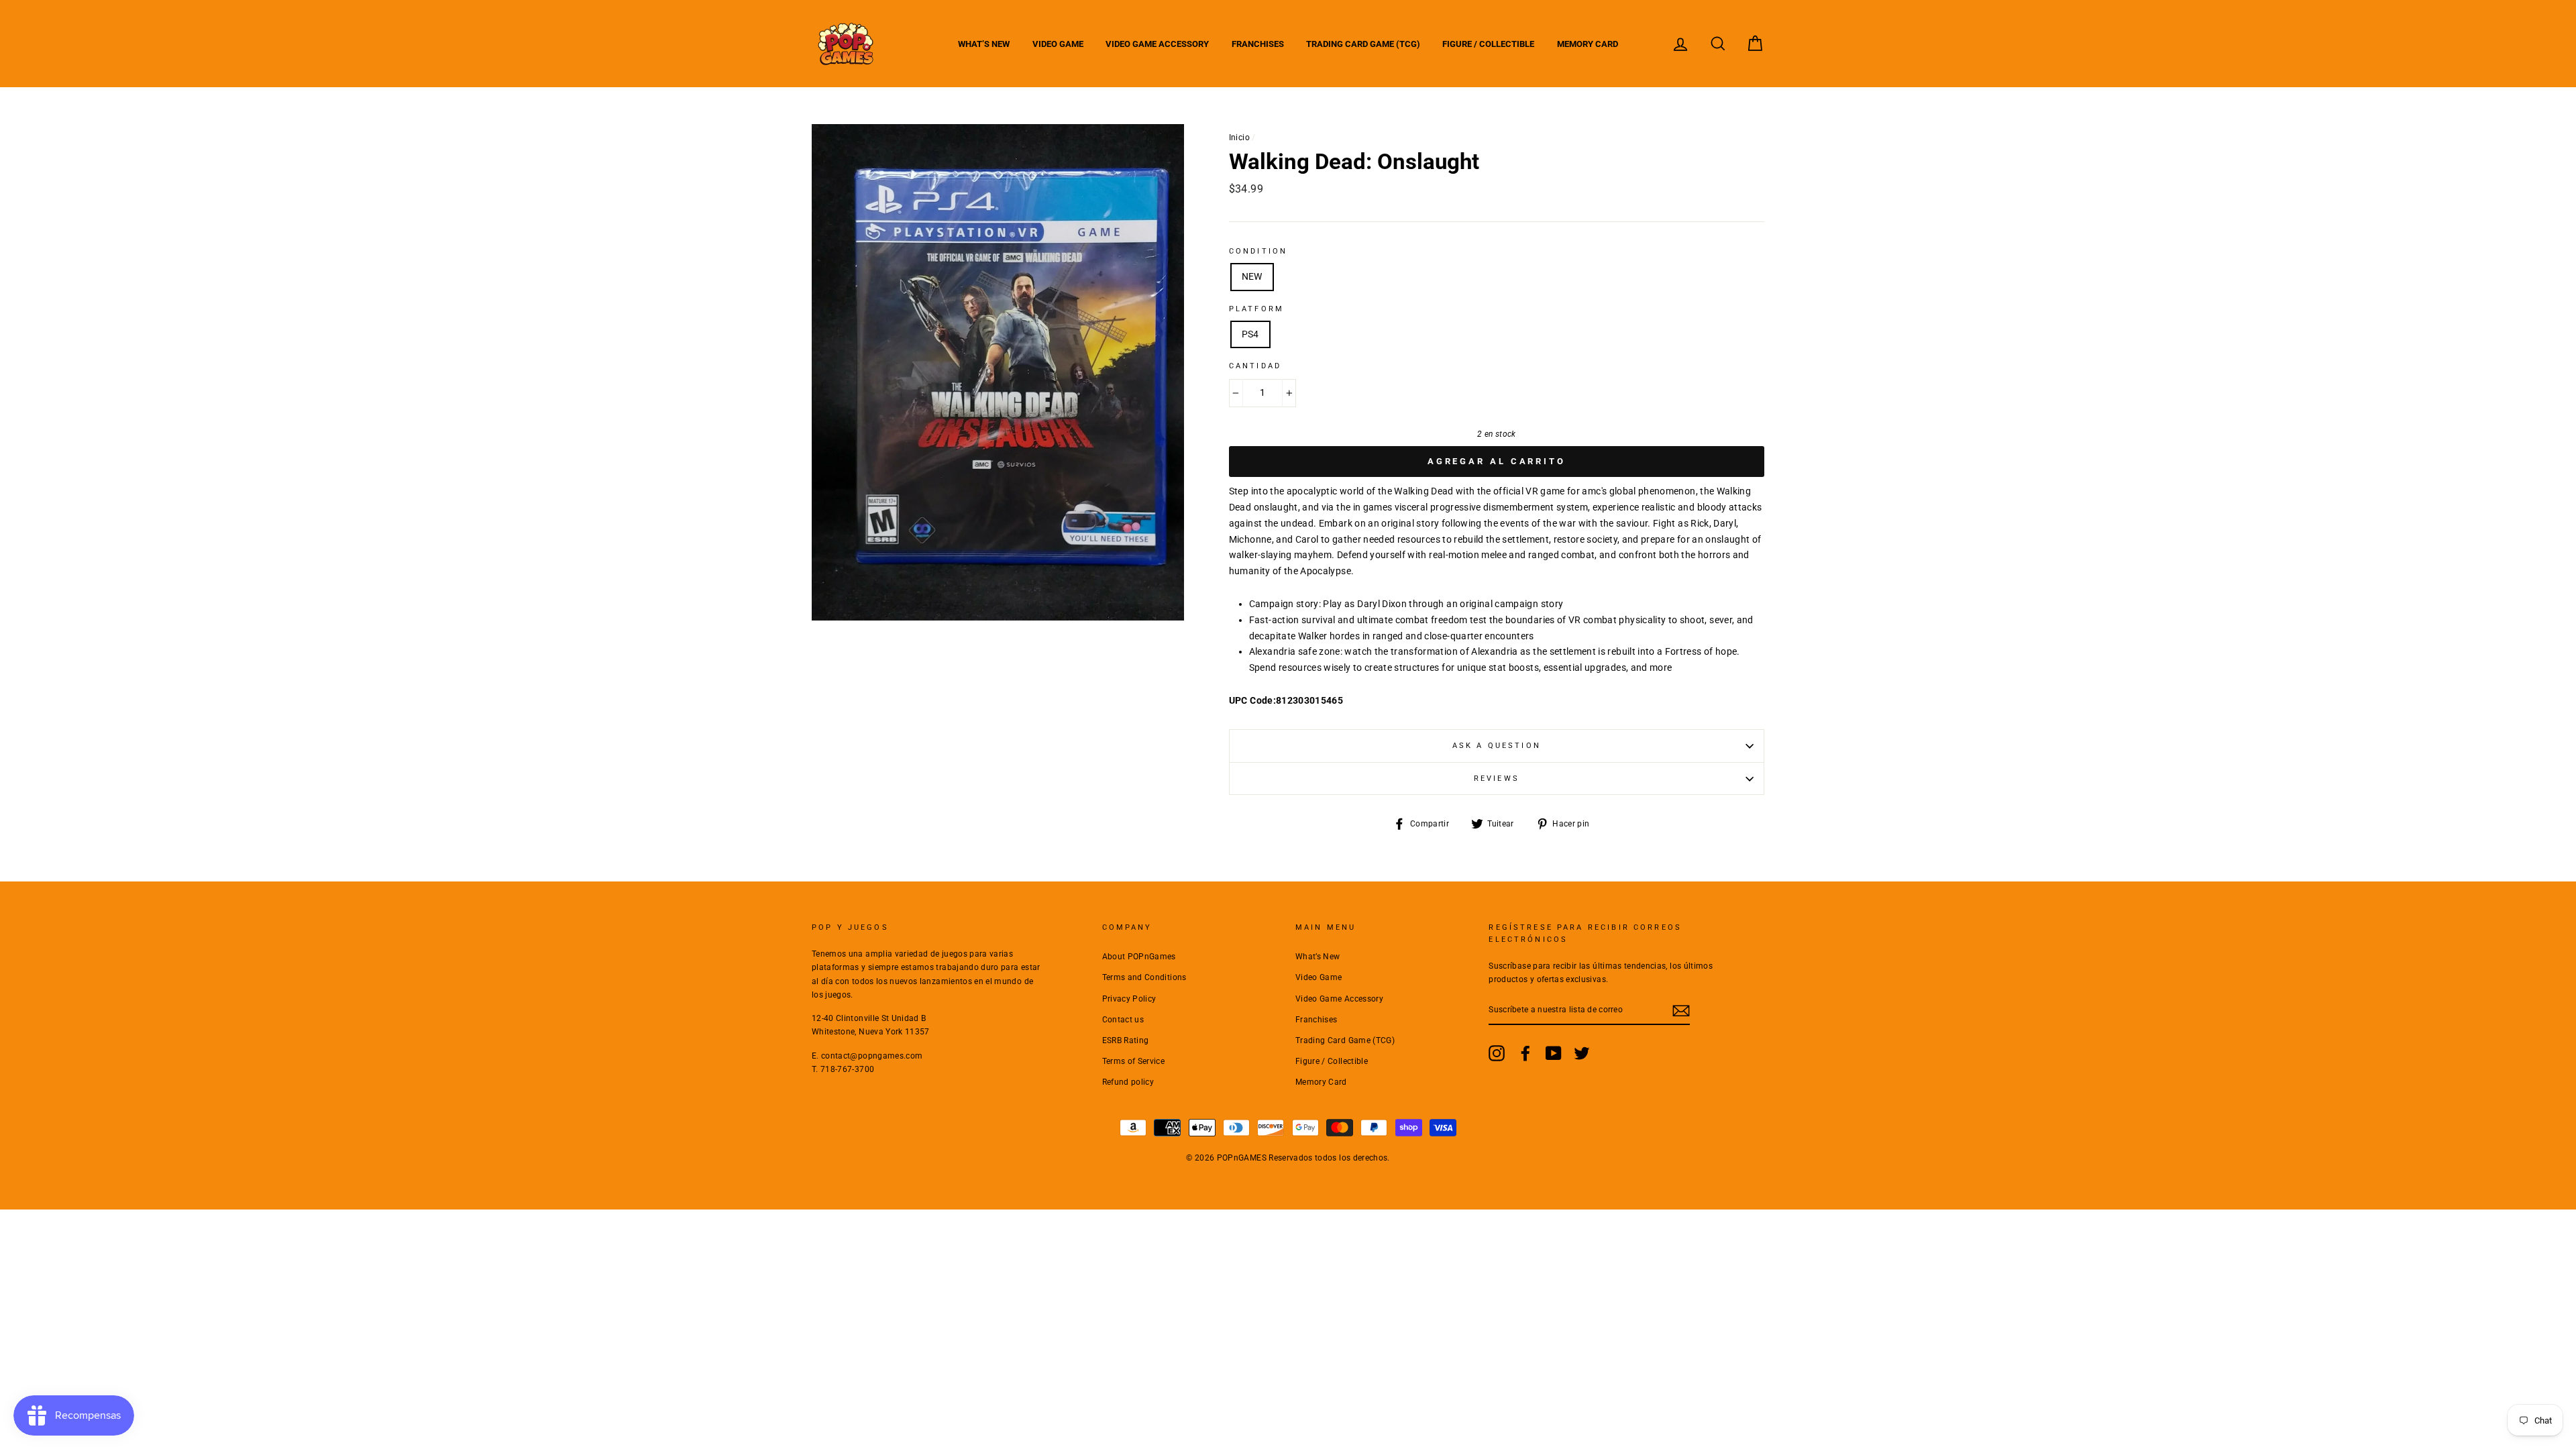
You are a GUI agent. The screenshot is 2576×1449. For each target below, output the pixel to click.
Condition (1258, 251)
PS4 (1250, 334)
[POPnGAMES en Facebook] (1525, 1053)
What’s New (984, 44)
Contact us (1123, 1020)
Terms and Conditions (1144, 977)
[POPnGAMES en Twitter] (1582, 1053)
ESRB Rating (1126, 1040)
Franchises (1258, 44)
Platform (1256, 309)
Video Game (1058, 44)
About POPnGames (1139, 957)
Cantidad (1255, 366)
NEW (1252, 276)
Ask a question (1497, 746)
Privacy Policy (1129, 999)
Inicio (1239, 138)
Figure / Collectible (1488, 44)
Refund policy (1128, 1082)
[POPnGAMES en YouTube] (1554, 1053)
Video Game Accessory (1157, 44)
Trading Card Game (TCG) (1363, 44)
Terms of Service (1134, 1061)
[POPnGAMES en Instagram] (1497, 1053)
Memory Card (1588, 44)
